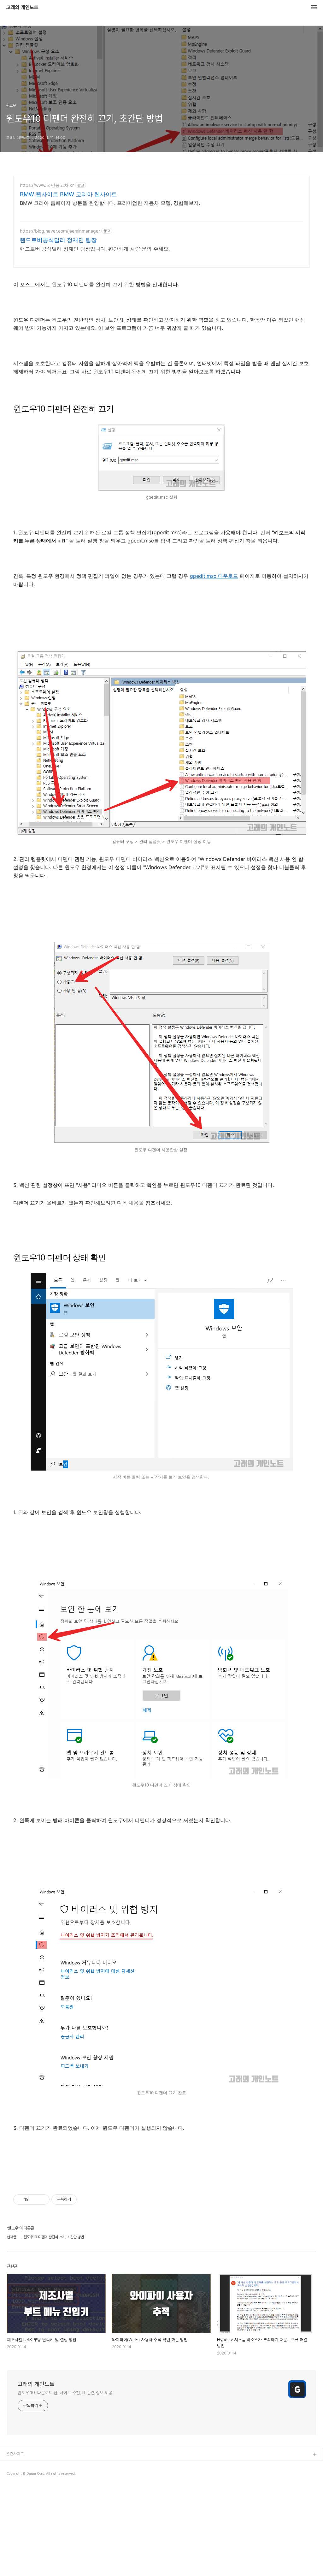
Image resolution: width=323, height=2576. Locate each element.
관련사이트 (15, 2454)
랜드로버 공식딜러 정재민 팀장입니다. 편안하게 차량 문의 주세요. (95, 249)
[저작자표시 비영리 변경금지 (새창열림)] (85, 2200)
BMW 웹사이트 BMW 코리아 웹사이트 (68, 194)
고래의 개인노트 (22, 8)
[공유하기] (35, 2200)
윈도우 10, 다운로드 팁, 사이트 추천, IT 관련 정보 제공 (65, 2393)
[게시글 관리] (42, 2200)
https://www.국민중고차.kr (47, 185)
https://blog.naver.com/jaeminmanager (60, 231)
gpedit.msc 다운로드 (214, 576)
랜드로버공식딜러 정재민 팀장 (58, 240)
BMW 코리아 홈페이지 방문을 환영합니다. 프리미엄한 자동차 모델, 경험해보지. (110, 203)
